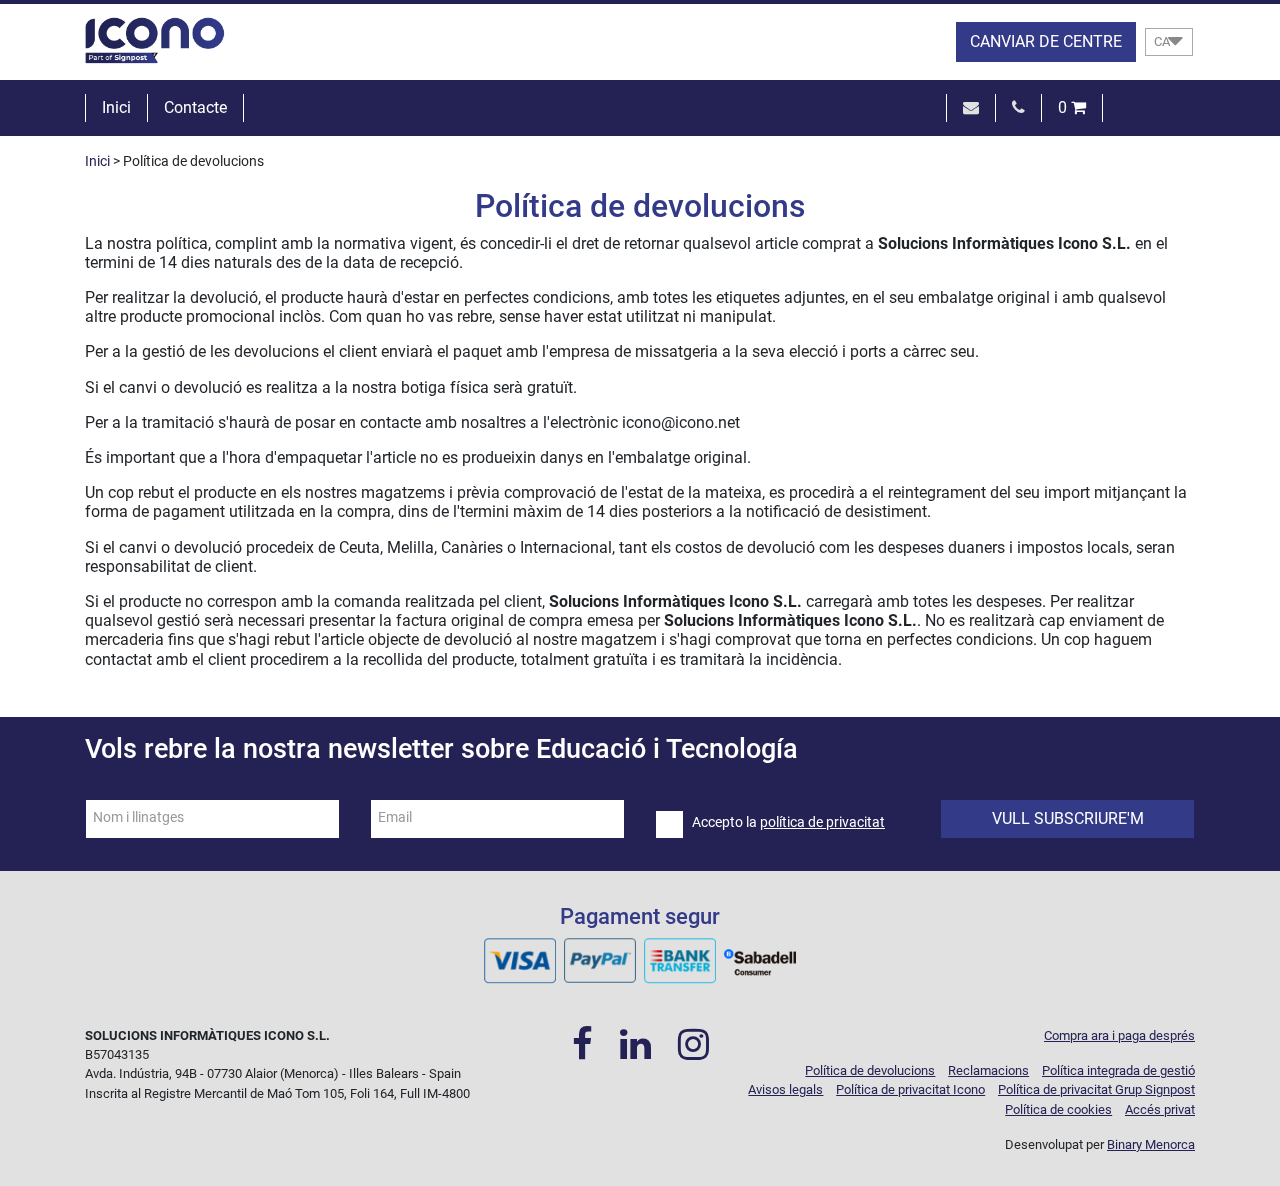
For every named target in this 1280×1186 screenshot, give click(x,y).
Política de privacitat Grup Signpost (1096, 1089)
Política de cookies (1058, 1109)
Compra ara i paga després (1119, 1035)
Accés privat (1160, 1109)
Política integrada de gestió (1118, 1070)
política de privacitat (822, 822)
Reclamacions (988, 1070)
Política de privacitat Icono (910, 1089)
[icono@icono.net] (971, 107)
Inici (116, 107)
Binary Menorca (1151, 1144)
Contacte (195, 107)
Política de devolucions (870, 1070)
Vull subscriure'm (1068, 818)
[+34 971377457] (1018, 107)
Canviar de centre (1046, 41)
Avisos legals (785, 1089)
